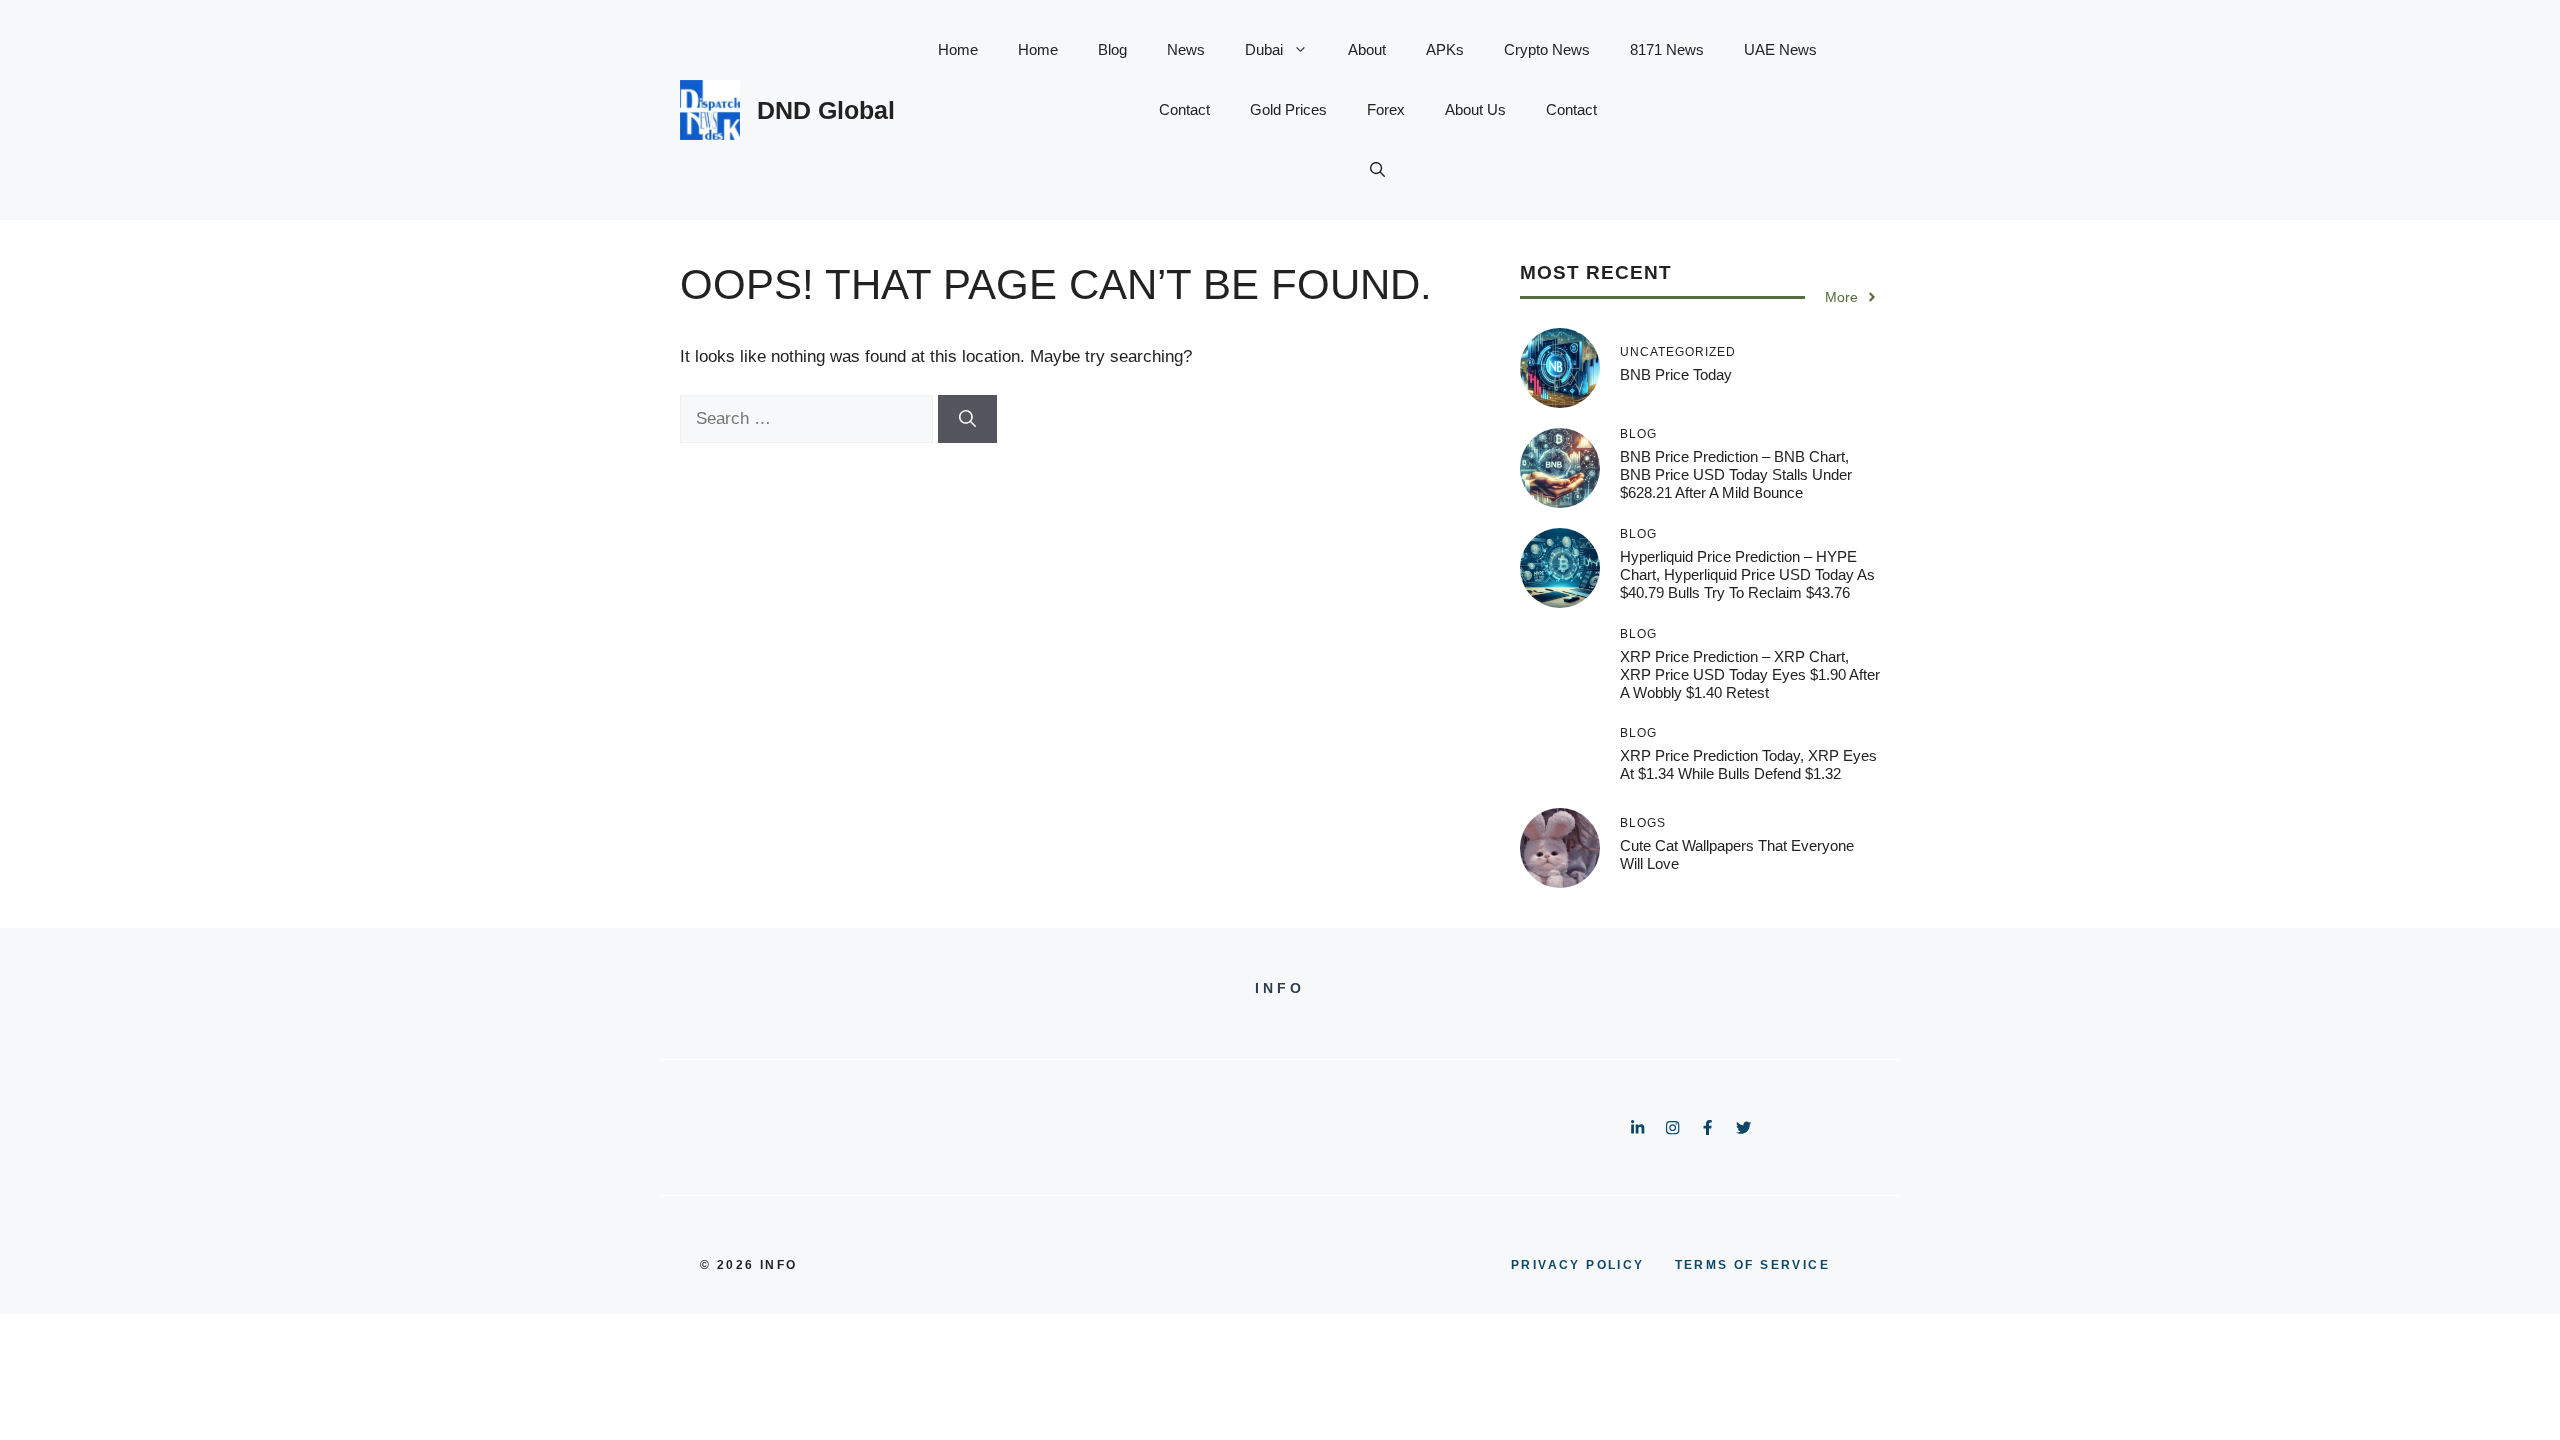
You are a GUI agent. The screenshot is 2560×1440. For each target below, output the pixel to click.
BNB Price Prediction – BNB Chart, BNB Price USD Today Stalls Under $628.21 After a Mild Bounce (1736, 474)
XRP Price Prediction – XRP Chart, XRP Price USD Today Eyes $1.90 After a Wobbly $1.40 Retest (1750, 674)
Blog (1112, 49)
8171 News (1667, 49)
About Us (1475, 109)
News (1186, 49)
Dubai (1264, 49)
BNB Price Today (1676, 374)
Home (958, 49)
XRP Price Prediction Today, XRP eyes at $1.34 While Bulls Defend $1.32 (1748, 764)
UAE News (1780, 49)
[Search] (967, 419)
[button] (1377, 170)
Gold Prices (1288, 109)
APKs (1445, 49)
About (1367, 49)
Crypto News (1547, 49)
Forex (1386, 109)
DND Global (826, 110)
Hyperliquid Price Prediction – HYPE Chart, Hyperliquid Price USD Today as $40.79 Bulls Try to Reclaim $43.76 (1747, 574)
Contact (1184, 109)
